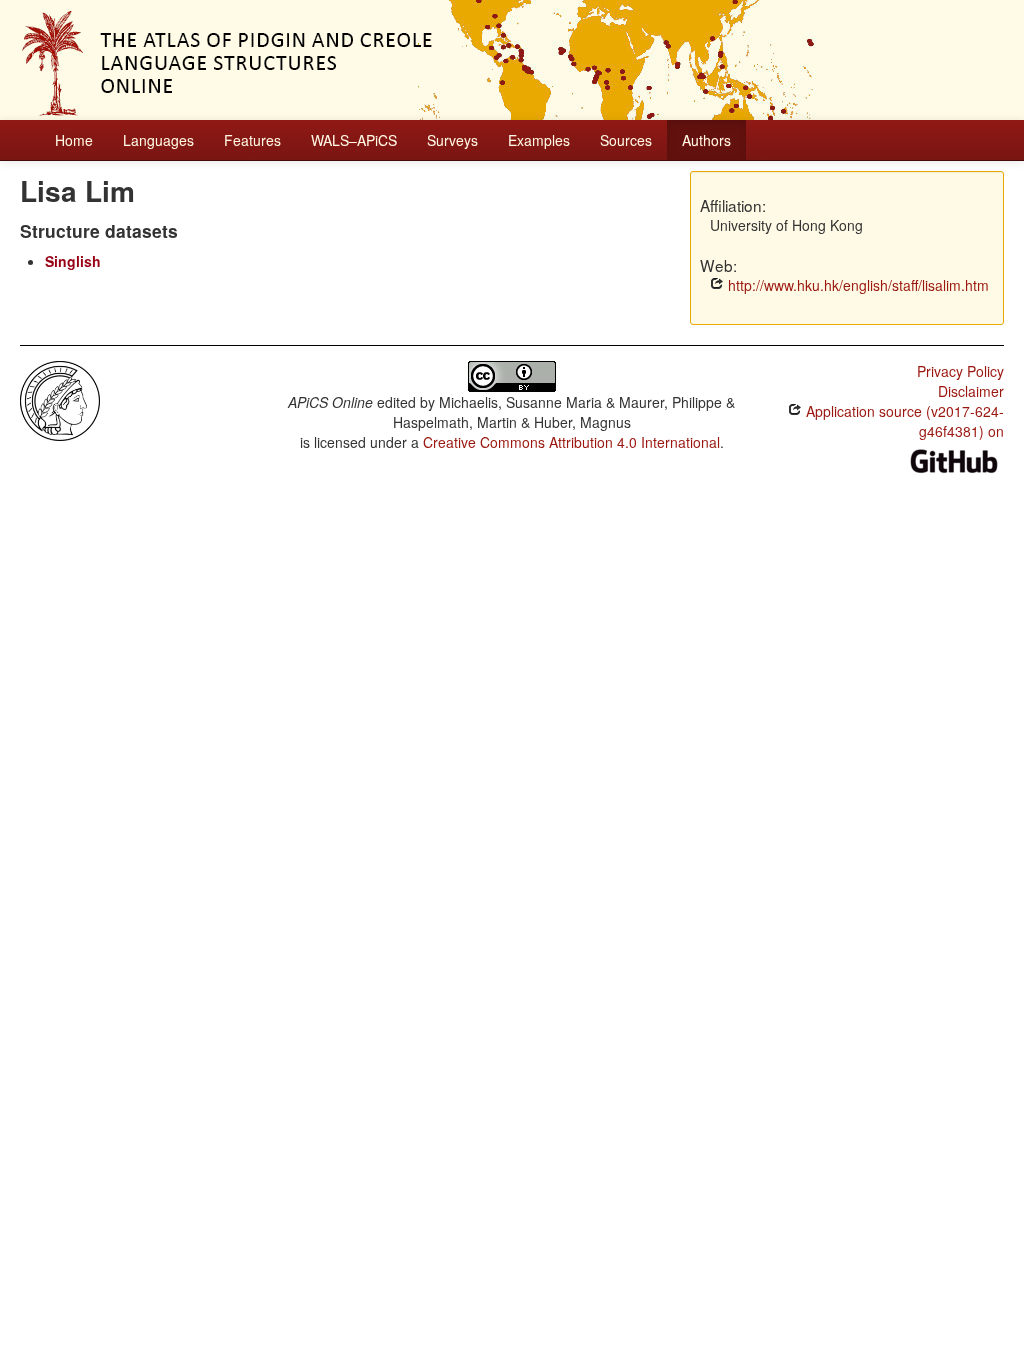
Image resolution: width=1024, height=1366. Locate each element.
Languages (158, 140)
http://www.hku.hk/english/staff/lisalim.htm (856, 285)
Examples (539, 140)
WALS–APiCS (354, 140)
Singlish (73, 261)
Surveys (452, 140)
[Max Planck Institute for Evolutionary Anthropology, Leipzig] (60, 399)
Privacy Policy (960, 371)
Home (74, 140)
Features (252, 140)
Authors (706, 140)
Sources (626, 140)
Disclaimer (971, 391)
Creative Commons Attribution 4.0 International (571, 442)
